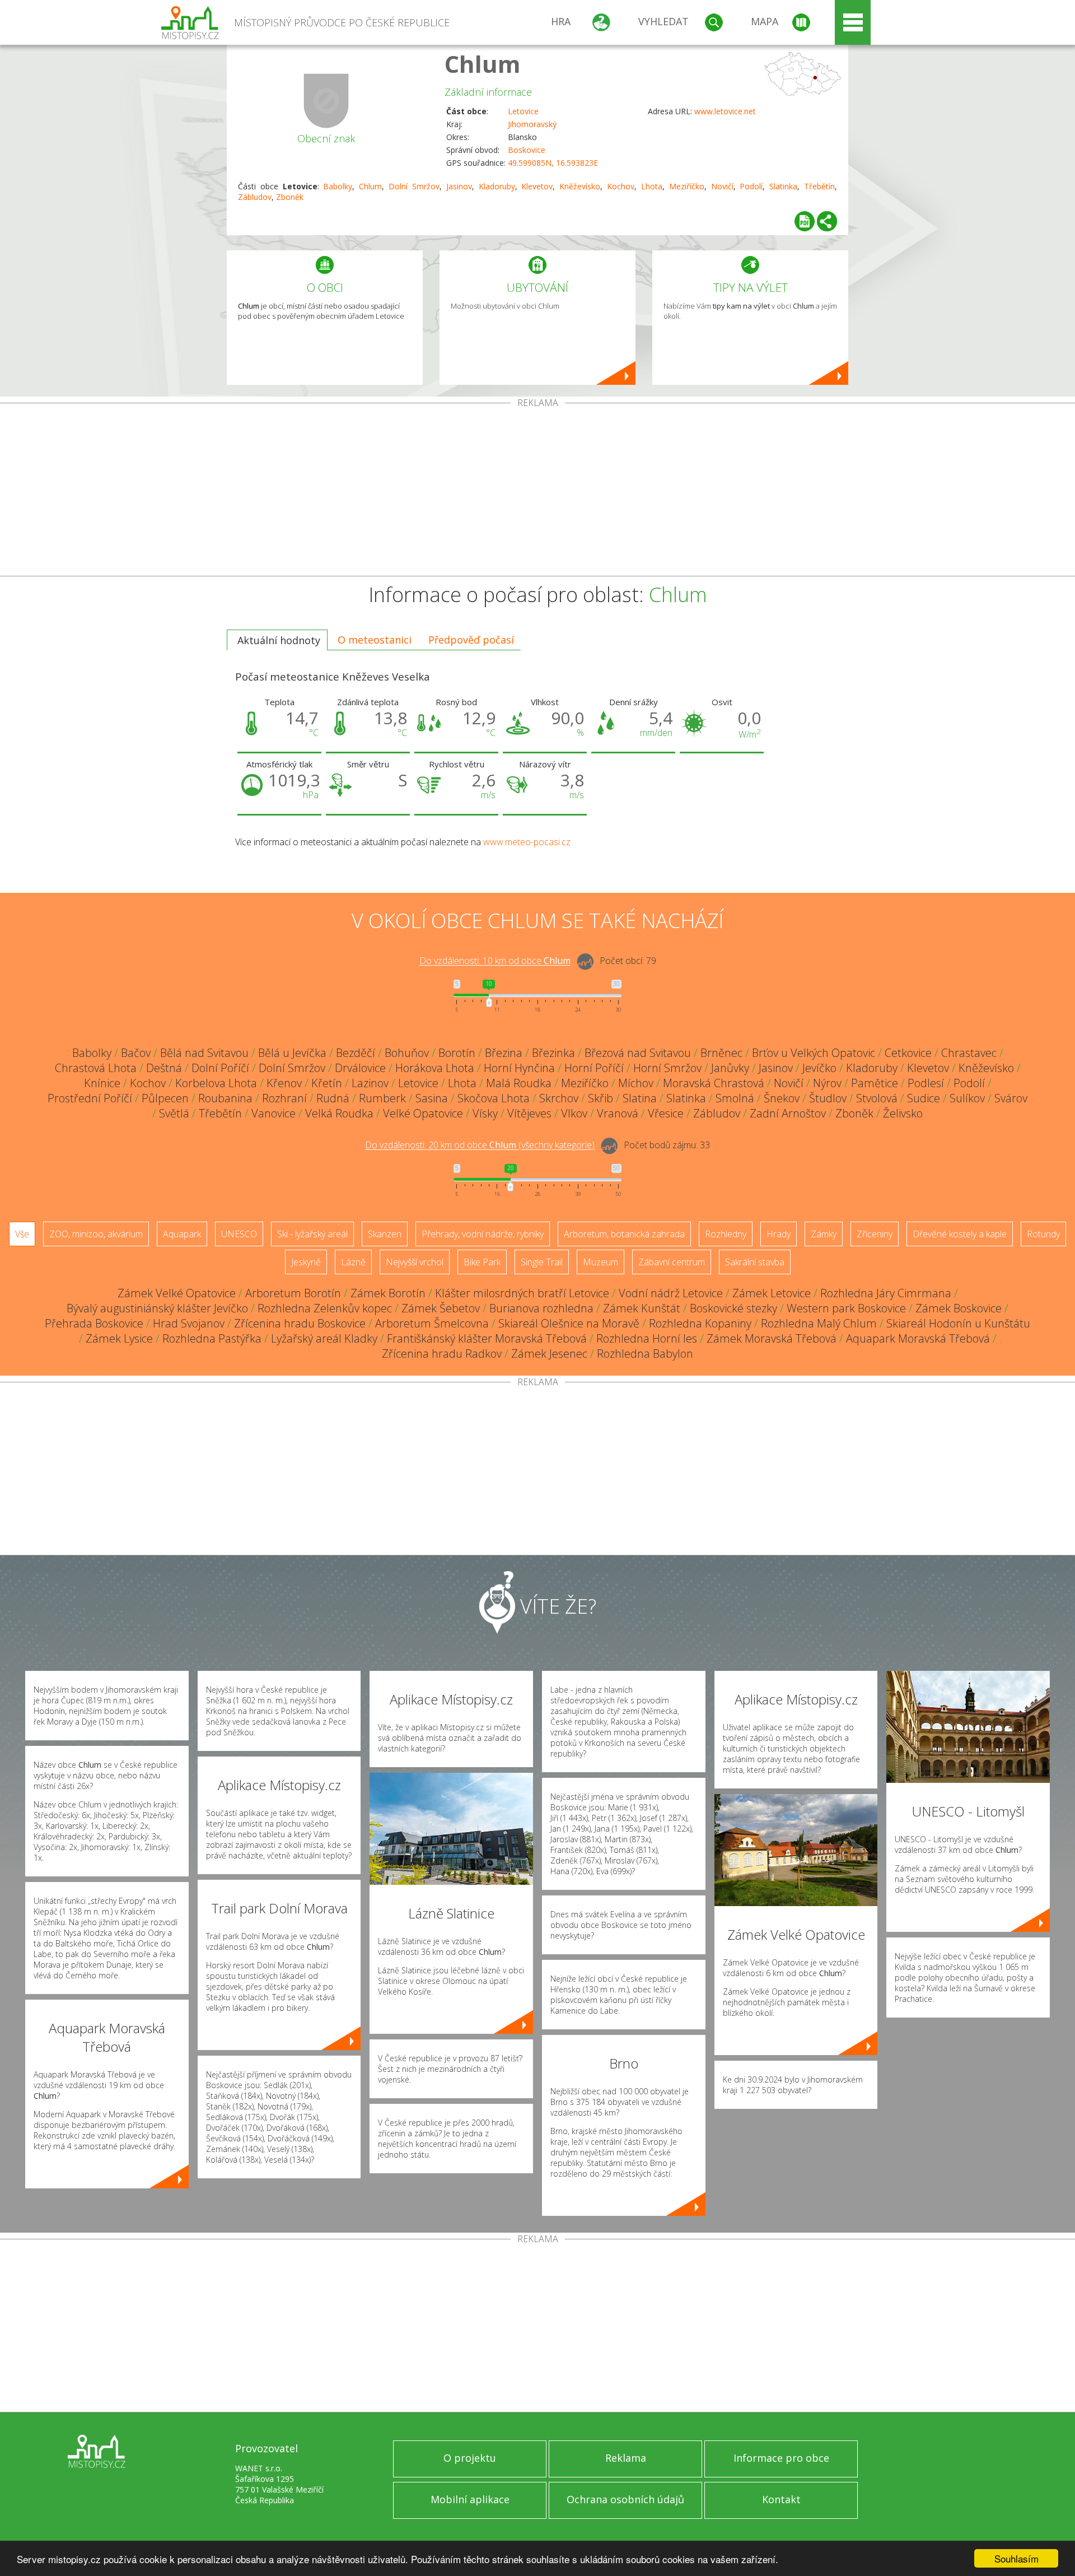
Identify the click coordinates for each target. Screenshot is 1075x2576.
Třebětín (819, 186)
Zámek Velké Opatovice (177, 1293)
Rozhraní (284, 1098)
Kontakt (781, 2499)
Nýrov (827, 1083)
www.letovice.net (725, 111)
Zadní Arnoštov (788, 1113)
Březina (504, 1053)
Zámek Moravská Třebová (772, 1338)
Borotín (457, 1053)
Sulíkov (967, 1098)
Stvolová (877, 1098)
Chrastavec (969, 1053)
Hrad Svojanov (189, 1323)
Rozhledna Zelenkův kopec (325, 1308)
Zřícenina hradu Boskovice (300, 1323)
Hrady (779, 1234)
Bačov (136, 1053)
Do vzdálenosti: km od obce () (480, 1145)
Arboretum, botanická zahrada (624, 1234)
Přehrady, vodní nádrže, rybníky (483, 1234)
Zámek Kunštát (642, 1308)
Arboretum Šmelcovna (432, 1323)
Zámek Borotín (388, 1293)
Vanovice (274, 1113)
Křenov (284, 1083)
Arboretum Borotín (293, 1293)
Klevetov (537, 186)
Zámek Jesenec (549, 1354)
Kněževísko (580, 186)
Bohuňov (407, 1053)
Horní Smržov (667, 1068)
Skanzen (385, 1234)
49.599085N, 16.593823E (553, 163)
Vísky (485, 1113)
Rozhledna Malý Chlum (819, 1323)
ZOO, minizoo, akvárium (96, 1234)
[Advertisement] (537, 492)
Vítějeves (529, 1113)
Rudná (333, 1098)
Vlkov (574, 1113)
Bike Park (482, 1262)
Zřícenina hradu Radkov (442, 1354)
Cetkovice (908, 1053)
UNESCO (239, 1234)
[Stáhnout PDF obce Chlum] (805, 221)
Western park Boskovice (846, 1308)
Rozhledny (726, 1234)
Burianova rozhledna (541, 1308)
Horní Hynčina (519, 1068)
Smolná (735, 1098)
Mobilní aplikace (470, 2499)
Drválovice (360, 1068)
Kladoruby (497, 186)
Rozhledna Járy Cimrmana (886, 1293)
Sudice (924, 1098)
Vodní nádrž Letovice (671, 1293)
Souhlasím (1016, 2558)
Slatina (640, 1098)
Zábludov (255, 197)
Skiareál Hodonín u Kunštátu (958, 1323)
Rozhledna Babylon (645, 1354)
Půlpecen (165, 1098)
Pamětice (875, 1083)
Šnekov (782, 1098)
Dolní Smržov (414, 186)
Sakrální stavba (755, 1262)
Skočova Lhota (494, 1098)
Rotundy (1043, 1234)
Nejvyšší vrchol (415, 1262)
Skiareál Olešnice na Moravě (569, 1323)
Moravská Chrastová (714, 1083)
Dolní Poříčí (220, 1068)
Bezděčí (356, 1053)
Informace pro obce (781, 2458)
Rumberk (382, 1098)
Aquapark (182, 1234)
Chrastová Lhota (96, 1068)
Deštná (164, 1068)
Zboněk (290, 197)
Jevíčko (819, 1068)
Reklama (626, 2458)
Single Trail (542, 1262)
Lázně (353, 1262)
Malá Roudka (519, 1083)
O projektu (470, 2458)
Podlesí (926, 1083)
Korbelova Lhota (216, 1083)
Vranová (618, 1113)
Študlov (828, 1098)
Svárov (1011, 1098)
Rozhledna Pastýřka (212, 1338)
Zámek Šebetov (441, 1308)
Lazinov (370, 1083)
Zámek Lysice (119, 1338)
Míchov (636, 1083)
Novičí (722, 186)
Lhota (652, 186)
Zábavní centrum (672, 1262)
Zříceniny (875, 1234)
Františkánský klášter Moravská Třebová (487, 1338)
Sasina (432, 1098)
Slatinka (783, 186)
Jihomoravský (532, 124)
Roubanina (225, 1098)
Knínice (102, 1083)
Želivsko (903, 1113)
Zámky (824, 1234)
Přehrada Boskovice (94, 1323)
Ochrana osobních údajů (625, 2499)
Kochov (621, 186)
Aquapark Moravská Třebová (918, 1338)
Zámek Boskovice (959, 1308)
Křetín (327, 1083)
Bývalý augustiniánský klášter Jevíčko (157, 1308)
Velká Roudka (339, 1113)
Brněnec (721, 1053)
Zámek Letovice (772, 1293)
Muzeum (600, 1262)
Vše (22, 1234)
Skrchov (559, 1098)
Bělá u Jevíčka (292, 1053)
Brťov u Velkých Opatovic (814, 1053)
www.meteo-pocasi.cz (527, 842)
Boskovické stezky (733, 1308)
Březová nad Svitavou (638, 1053)
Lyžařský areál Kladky (324, 1338)
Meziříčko (687, 186)
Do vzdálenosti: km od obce (495, 961)
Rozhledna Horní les (647, 1338)
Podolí (751, 186)
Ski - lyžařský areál (312, 1234)
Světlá (174, 1113)
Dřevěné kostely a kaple (960, 1234)
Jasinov (459, 186)
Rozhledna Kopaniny (700, 1323)
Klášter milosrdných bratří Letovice (522, 1293)
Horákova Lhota (435, 1068)
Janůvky (730, 1068)
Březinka (553, 1053)
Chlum (483, 64)
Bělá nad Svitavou (204, 1053)
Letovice (523, 111)
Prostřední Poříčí (90, 1098)
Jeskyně (306, 1262)
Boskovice (527, 150)
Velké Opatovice (423, 1113)
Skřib (600, 1098)
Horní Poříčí (594, 1068)
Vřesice (666, 1113)
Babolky (338, 186)
